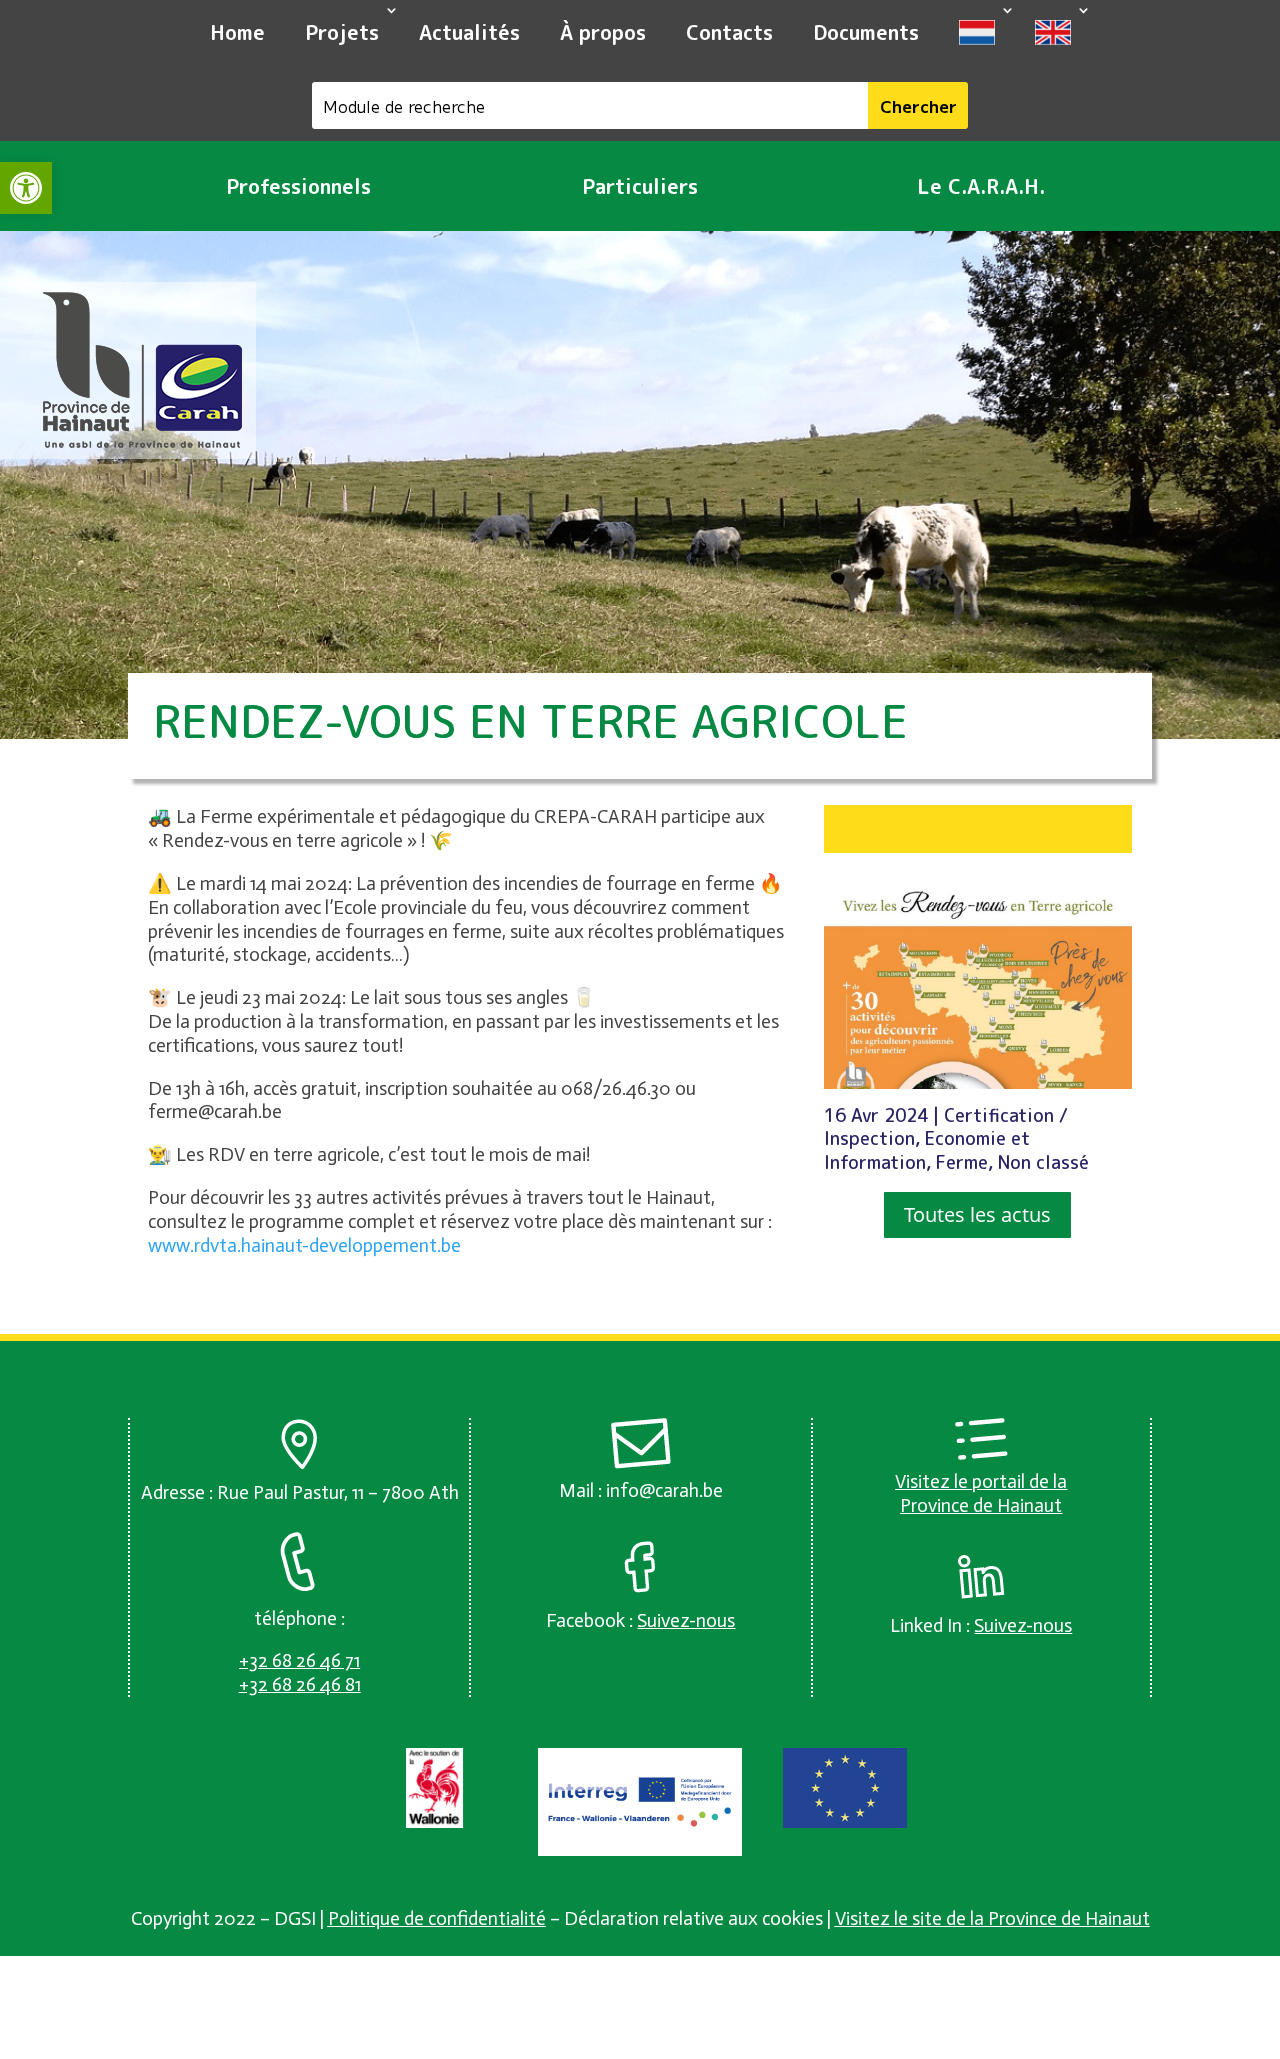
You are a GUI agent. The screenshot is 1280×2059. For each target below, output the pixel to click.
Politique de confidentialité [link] (437, 1918)
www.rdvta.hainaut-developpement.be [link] (304, 1245)
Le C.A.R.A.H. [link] (981, 186)
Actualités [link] (469, 32)
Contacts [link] (729, 32)
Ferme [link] (962, 1162)
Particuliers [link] (640, 186)
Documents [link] (866, 32)
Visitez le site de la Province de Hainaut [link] (992, 1918)
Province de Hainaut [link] (981, 1505)
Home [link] (237, 32)
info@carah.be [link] (664, 1490)
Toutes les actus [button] (977, 1214)
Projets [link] (342, 32)
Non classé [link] (1043, 1162)
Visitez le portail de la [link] (981, 1481)
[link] (26, 188)
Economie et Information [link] (927, 1150)
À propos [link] (603, 32)
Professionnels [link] (298, 186)
